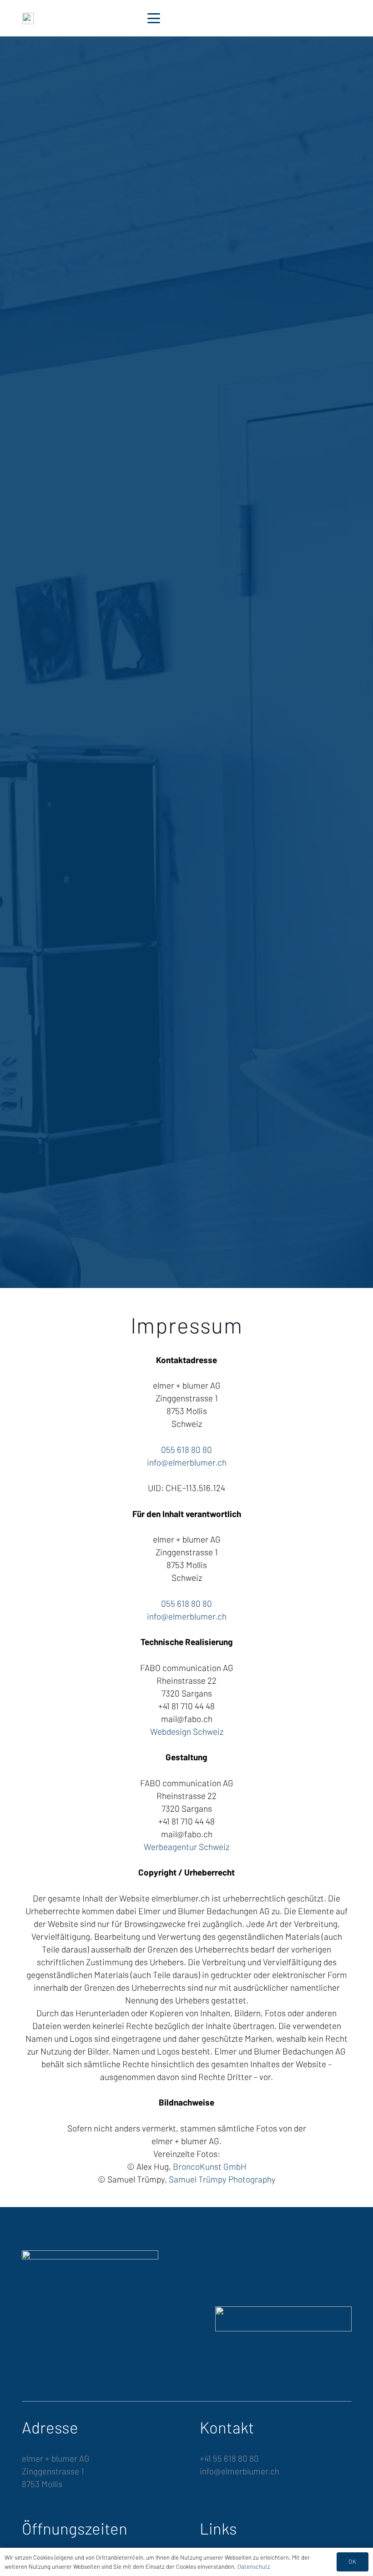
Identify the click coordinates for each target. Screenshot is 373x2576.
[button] (153, 18)
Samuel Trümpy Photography (222, 2179)
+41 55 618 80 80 (229, 2458)
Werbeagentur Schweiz (186, 1847)
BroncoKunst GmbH (210, 2166)
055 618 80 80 (186, 1449)
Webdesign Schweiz (187, 1731)
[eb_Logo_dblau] (28, 18)
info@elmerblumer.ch (187, 1462)
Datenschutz (254, 2566)
